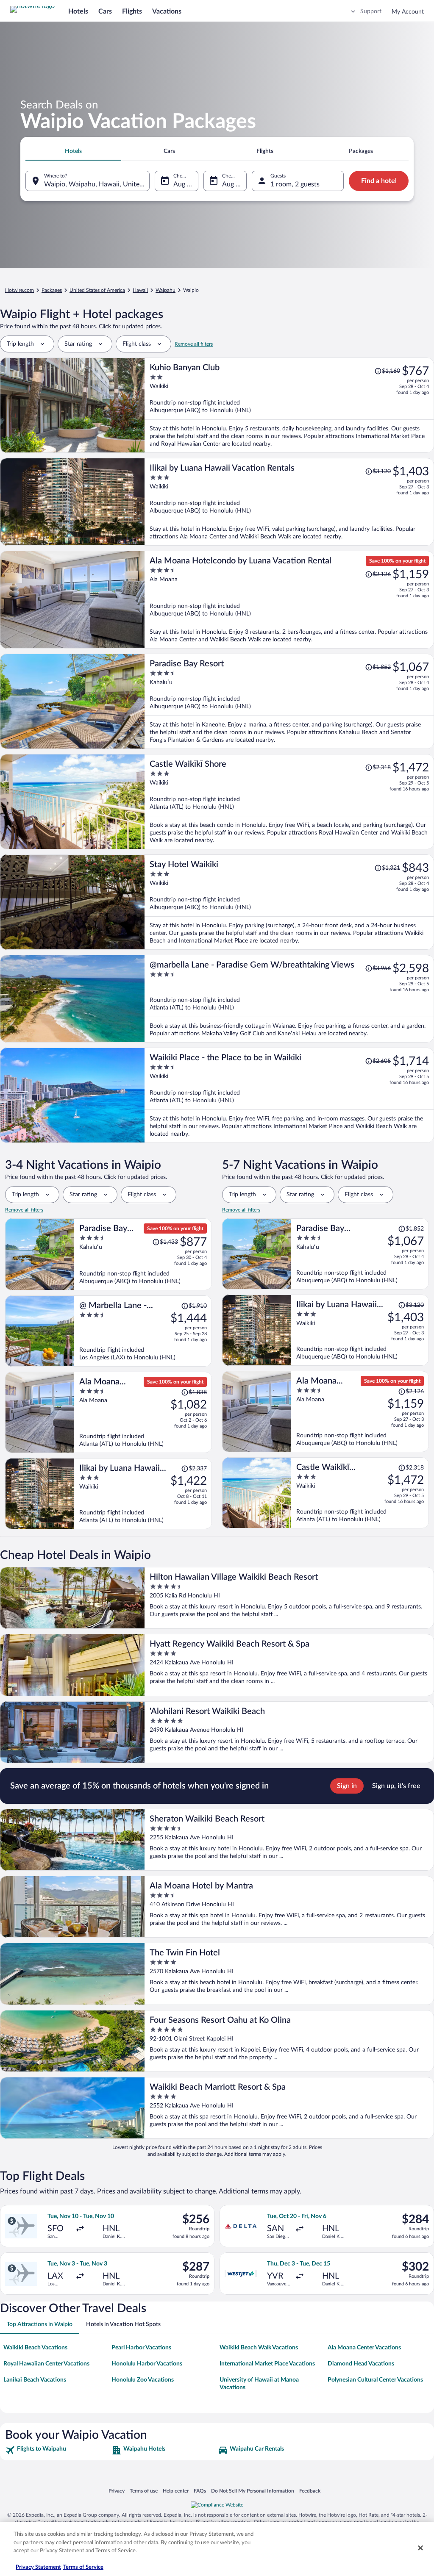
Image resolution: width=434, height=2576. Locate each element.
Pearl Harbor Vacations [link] (141, 2348)
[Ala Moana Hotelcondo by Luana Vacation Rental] (289, 600)
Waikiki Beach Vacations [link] (35, 2348)
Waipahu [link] (166, 290)
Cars (105, 11)
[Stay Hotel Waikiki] (289, 902)
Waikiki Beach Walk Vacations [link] (259, 2348)
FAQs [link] (200, 2491)
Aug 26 (184, 184)
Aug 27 (233, 184)
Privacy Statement (38, 2567)
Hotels (78, 11)
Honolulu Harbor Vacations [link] (147, 2364)
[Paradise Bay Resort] (289, 701)
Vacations (167, 11)
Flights (132, 11)
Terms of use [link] (144, 2491)
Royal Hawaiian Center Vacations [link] (46, 2364)
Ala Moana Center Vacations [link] (364, 2348)
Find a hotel (379, 181)
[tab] (73, 151)
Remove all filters (194, 344)
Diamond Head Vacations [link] (361, 2364)
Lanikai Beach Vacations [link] (35, 2380)
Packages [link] (52, 290)
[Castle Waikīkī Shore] (289, 802)
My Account (408, 12)
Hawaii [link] (140, 290)
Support (371, 11)
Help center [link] (176, 2491)
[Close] (420, 2548)
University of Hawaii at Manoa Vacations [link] (259, 2384)
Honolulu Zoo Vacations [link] (143, 2380)
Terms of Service (83, 2567)
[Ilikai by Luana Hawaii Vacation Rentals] (289, 502)
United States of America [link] (97, 290)
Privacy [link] (117, 2491)
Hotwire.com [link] (19, 290)
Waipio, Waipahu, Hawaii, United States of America (97, 184)
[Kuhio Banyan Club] (289, 405)
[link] (57, 2450)
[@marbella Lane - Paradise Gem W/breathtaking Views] (289, 999)
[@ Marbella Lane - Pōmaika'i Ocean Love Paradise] (143, 1331)
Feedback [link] (310, 2491)
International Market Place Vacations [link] (267, 2364)
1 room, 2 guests (295, 184)
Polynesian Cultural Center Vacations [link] (375, 2380)
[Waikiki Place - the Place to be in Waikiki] (289, 1095)
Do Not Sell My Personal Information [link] (253, 2491)
